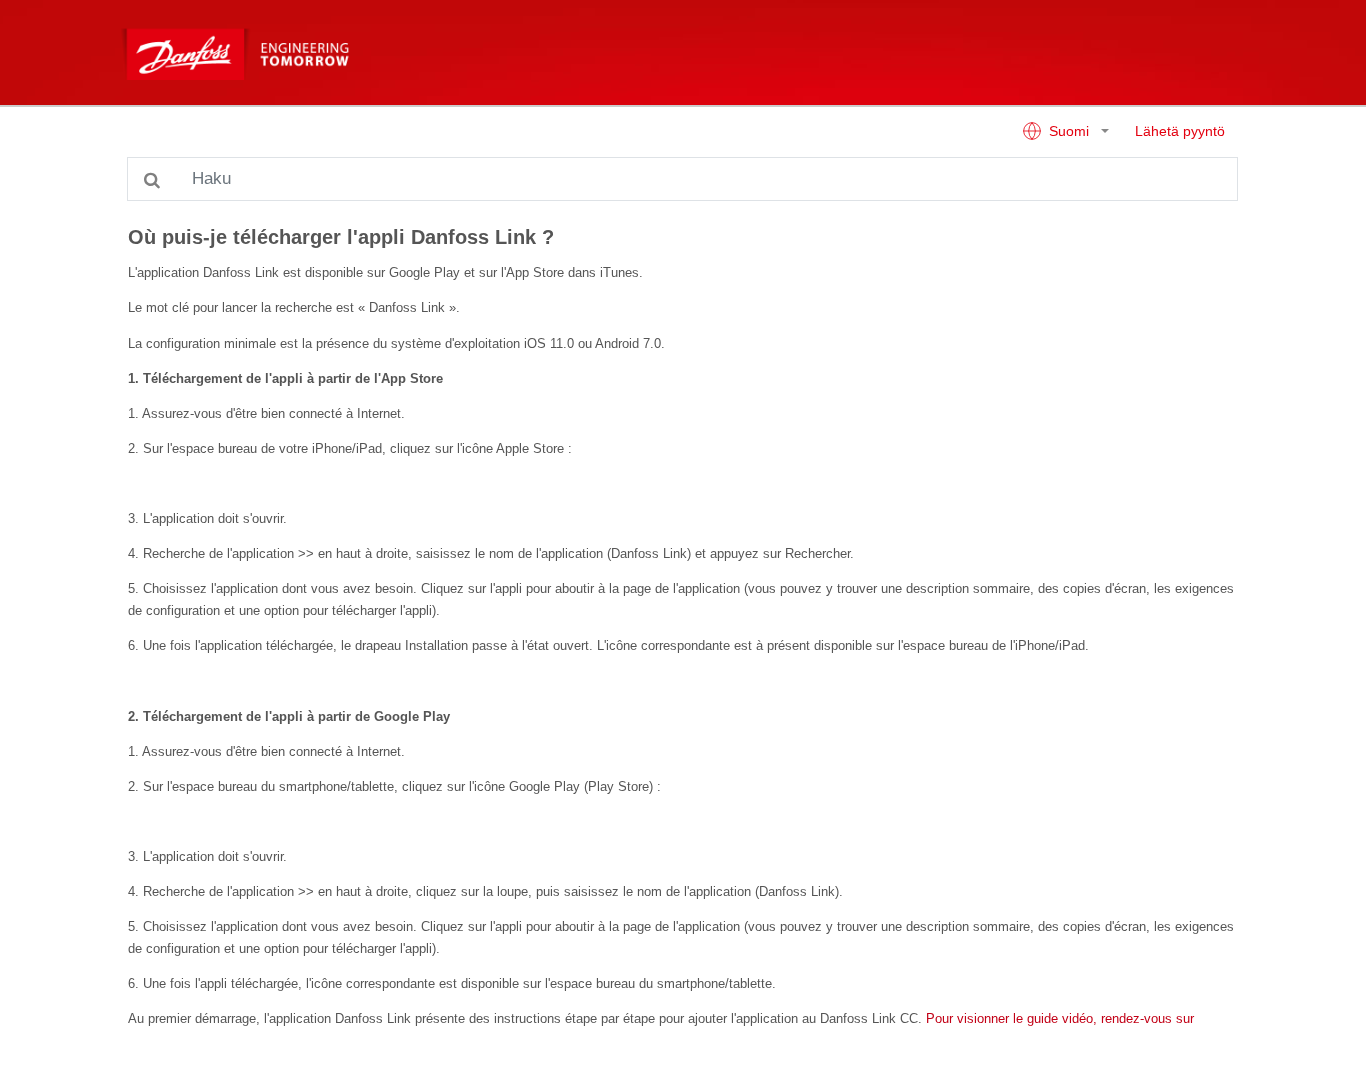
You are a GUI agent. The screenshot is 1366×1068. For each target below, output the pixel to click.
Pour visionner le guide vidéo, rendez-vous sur (1060, 1018)
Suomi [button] (1069, 131)
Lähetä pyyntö (1180, 131)
